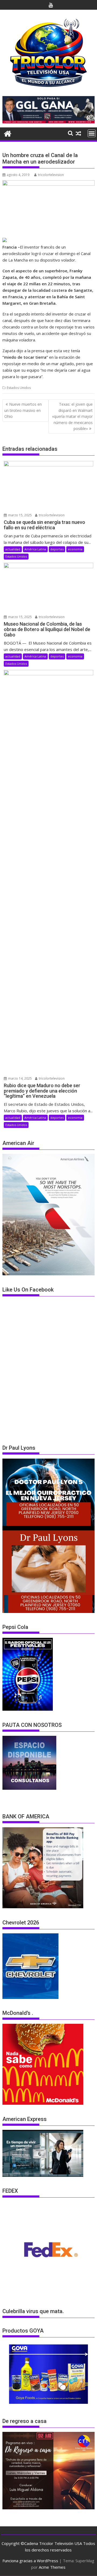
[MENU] (92, 133)
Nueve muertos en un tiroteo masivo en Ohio (23, 410)
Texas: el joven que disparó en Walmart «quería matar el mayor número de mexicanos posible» (72, 416)
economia (75, 549)
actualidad (13, 549)
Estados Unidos (19, 388)
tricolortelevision (51, 175)
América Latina (35, 549)
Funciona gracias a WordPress (30, 2561)
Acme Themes (52, 2567)
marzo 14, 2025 (20, 1078)
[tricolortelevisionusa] (8, 133)
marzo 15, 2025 (20, 515)
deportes (57, 549)
